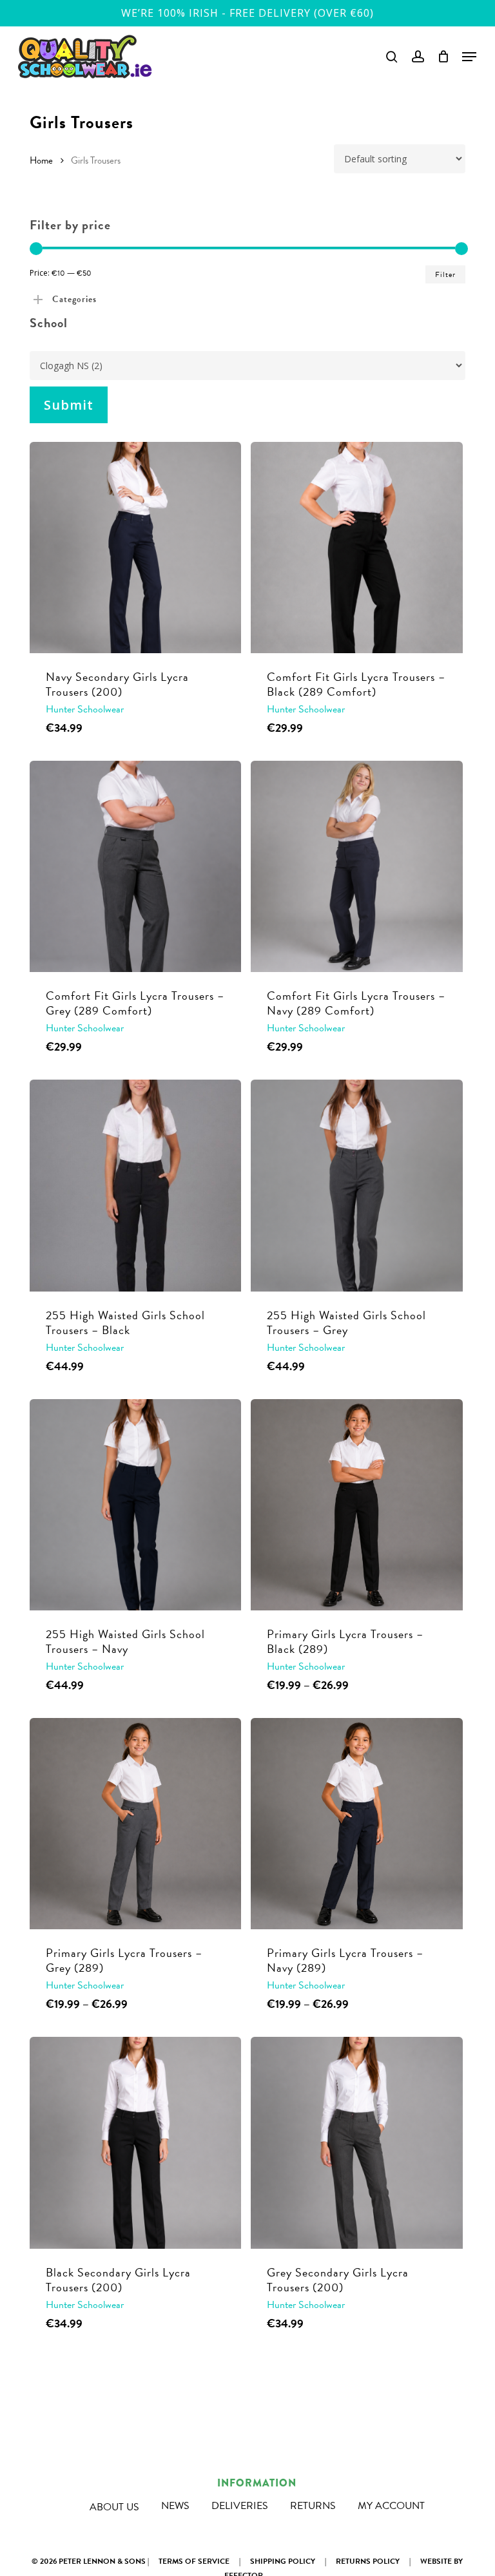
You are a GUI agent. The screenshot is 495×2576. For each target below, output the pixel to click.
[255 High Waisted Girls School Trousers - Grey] (356, 1185)
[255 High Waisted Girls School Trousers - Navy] (135, 1505)
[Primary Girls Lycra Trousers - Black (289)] (356, 1505)
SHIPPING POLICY (283, 2561)
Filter (445, 274)
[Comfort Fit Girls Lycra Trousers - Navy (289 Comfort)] (356, 866)
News (175, 2506)
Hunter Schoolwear (85, 709)
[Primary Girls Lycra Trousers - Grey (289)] (135, 1824)
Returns (313, 2506)
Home (41, 160)
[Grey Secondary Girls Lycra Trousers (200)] (356, 2142)
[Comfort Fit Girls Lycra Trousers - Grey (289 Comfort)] (135, 866)
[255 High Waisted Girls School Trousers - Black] (135, 1185)
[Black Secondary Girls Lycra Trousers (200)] (135, 2142)
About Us (114, 2507)
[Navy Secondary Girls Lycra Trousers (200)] (135, 548)
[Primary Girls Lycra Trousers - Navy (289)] (356, 1824)
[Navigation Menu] (469, 57)
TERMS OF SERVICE (194, 2561)
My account (391, 2506)
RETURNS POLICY (368, 2561)
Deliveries (240, 2506)
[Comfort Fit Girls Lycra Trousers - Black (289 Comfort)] (356, 548)
